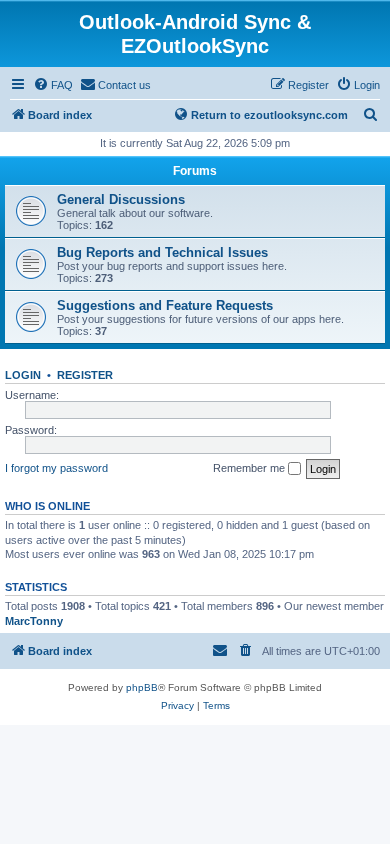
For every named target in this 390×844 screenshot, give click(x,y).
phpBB (142, 687)
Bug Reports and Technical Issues (162, 252)
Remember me (250, 468)
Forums (195, 171)
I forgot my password (56, 468)
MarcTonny (34, 621)
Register (85, 375)
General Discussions (121, 199)
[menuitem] (53, 85)
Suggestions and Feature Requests (165, 305)
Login (23, 375)
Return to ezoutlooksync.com (269, 115)
